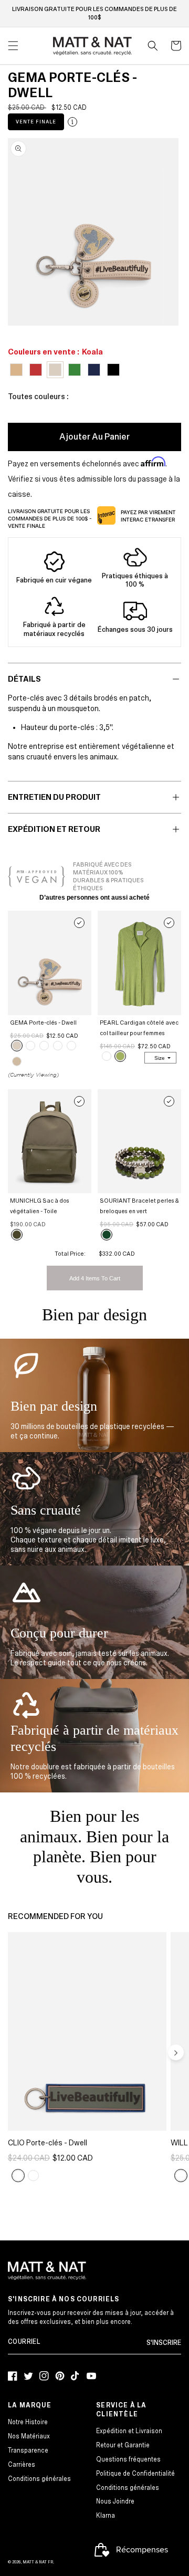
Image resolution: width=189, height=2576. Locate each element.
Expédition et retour (54, 829)
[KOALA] (17, 1046)
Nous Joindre (115, 2502)
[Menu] (13, 46)
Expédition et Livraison (129, 2431)
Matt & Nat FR (38, 2562)
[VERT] (107, 1235)
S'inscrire (164, 2343)
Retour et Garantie (123, 2445)
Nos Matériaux (29, 2437)
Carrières (22, 2465)
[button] (153, 46)
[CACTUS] (120, 1056)
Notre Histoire (28, 2422)
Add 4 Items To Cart (95, 1278)
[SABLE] (17, 1061)
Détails (24, 679)
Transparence (28, 2451)
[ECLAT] (33, 2176)
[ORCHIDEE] (181, 2176)
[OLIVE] (17, 1235)
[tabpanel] (93, 232)
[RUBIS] (71, 1046)
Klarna (106, 2516)
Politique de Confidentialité (135, 2474)
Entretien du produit (54, 797)
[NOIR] (30, 1046)
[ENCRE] (58, 1046)
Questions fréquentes (128, 2460)
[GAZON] (44, 1046)
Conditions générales (39, 2479)
